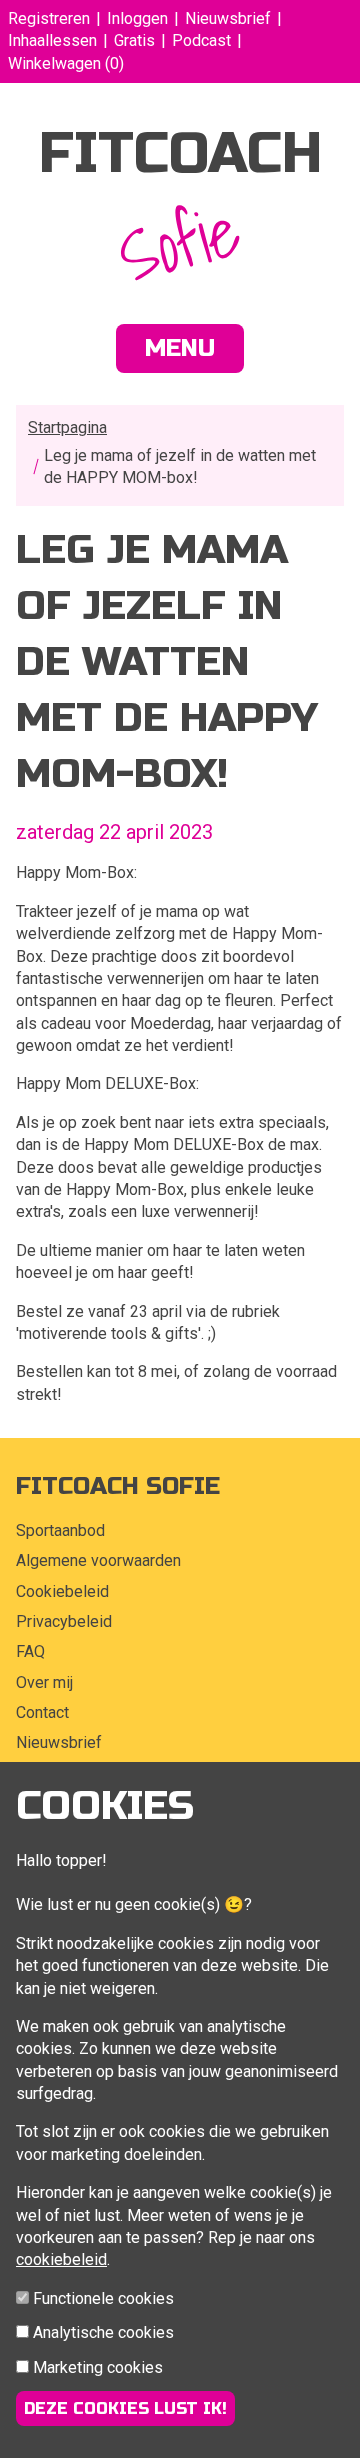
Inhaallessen (52, 40)
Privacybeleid (64, 1621)
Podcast (201, 40)
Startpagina (67, 427)
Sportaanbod (60, 1530)
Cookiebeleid (62, 1591)
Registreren (49, 18)
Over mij (44, 1682)
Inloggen (137, 18)
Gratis (134, 40)
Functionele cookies (103, 2298)
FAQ (30, 1651)
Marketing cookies (98, 2367)
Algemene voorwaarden (98, 1560)
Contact (42, 1712)
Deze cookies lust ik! (125, 2408)
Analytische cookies (103, 2332)
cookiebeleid (61, 2259)
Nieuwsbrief (228, 18)
